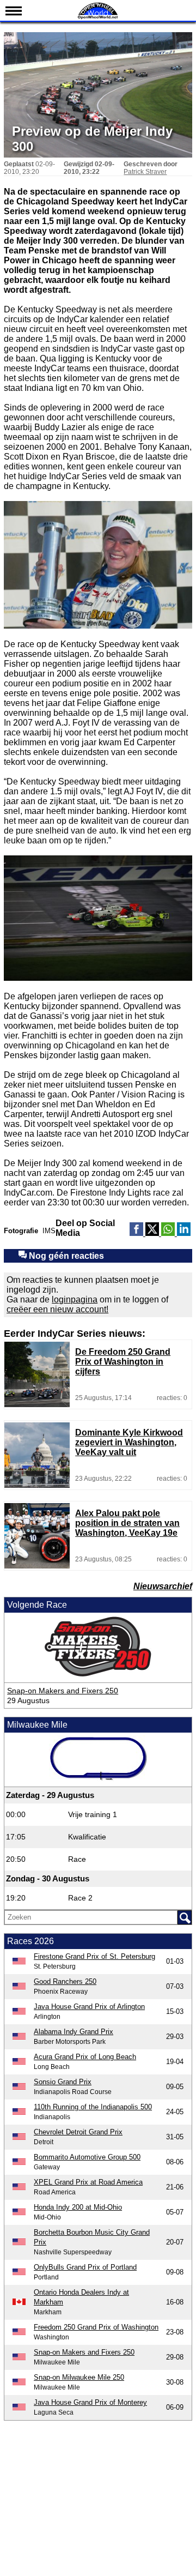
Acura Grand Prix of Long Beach (85, 2057)
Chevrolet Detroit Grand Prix (78, 2132)
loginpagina (75, 1299)
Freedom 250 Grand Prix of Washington (96, 2327)
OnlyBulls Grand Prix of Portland (85, 2267)
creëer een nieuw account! (57, 1309)
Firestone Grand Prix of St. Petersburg (94, 1956)
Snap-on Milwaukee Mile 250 (79, 2377)
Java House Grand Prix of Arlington (89, 2007)
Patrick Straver (145, 172)
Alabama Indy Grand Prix (73, 2032)
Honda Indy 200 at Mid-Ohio (78, 2207)
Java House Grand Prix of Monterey (90, 2402)
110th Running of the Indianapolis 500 (93, 2107)
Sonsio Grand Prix (63, 2082)
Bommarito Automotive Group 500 (87, 2157)
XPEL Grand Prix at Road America (88, 2182)
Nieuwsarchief (163, 1586)
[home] (98, 18)
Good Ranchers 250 (65, 1981)
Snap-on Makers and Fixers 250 (63, 1691)
